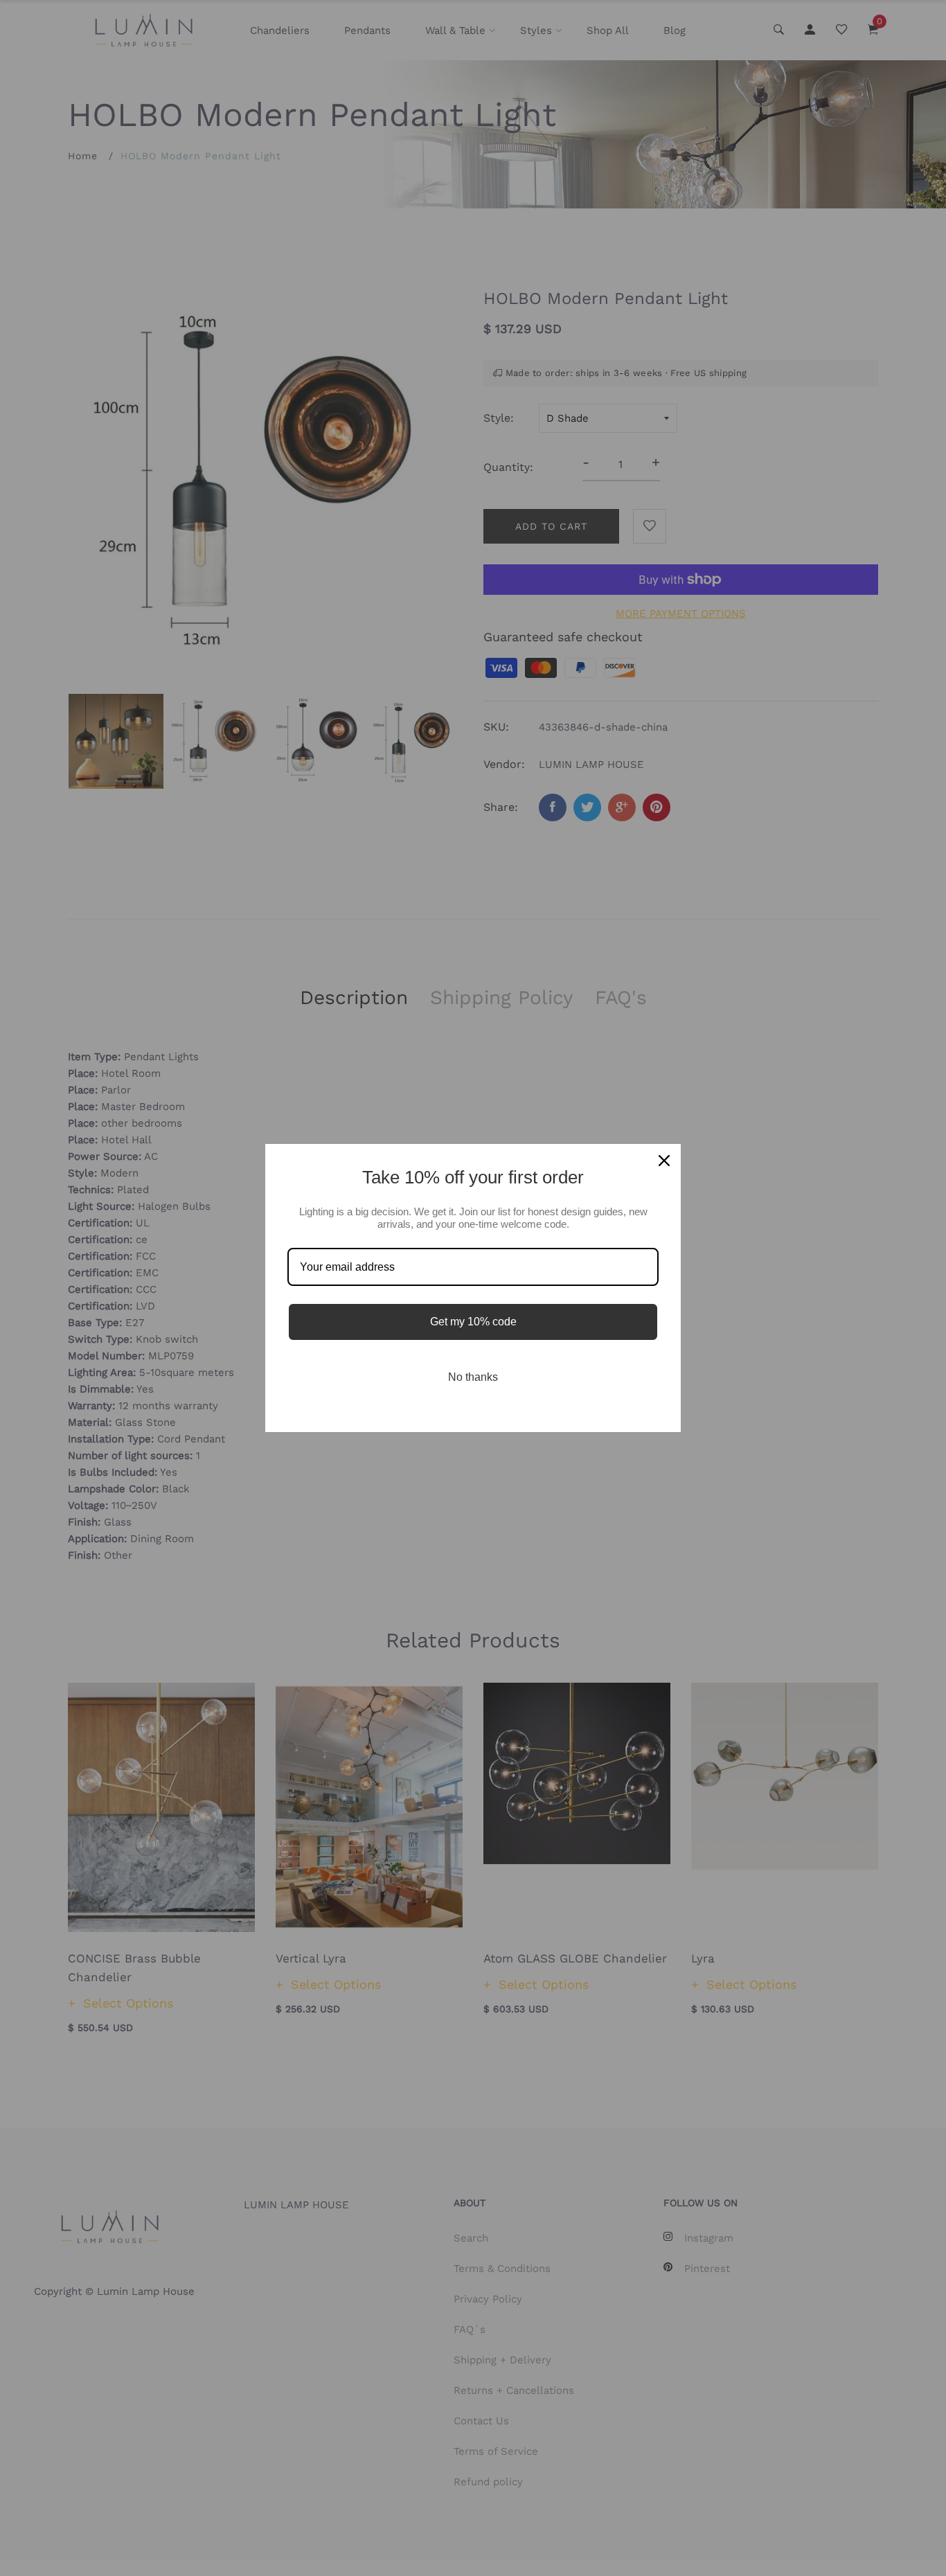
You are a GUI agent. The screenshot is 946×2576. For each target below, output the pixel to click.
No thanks (473, 1377)
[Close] (664, 1161)
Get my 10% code (473, 1322)
